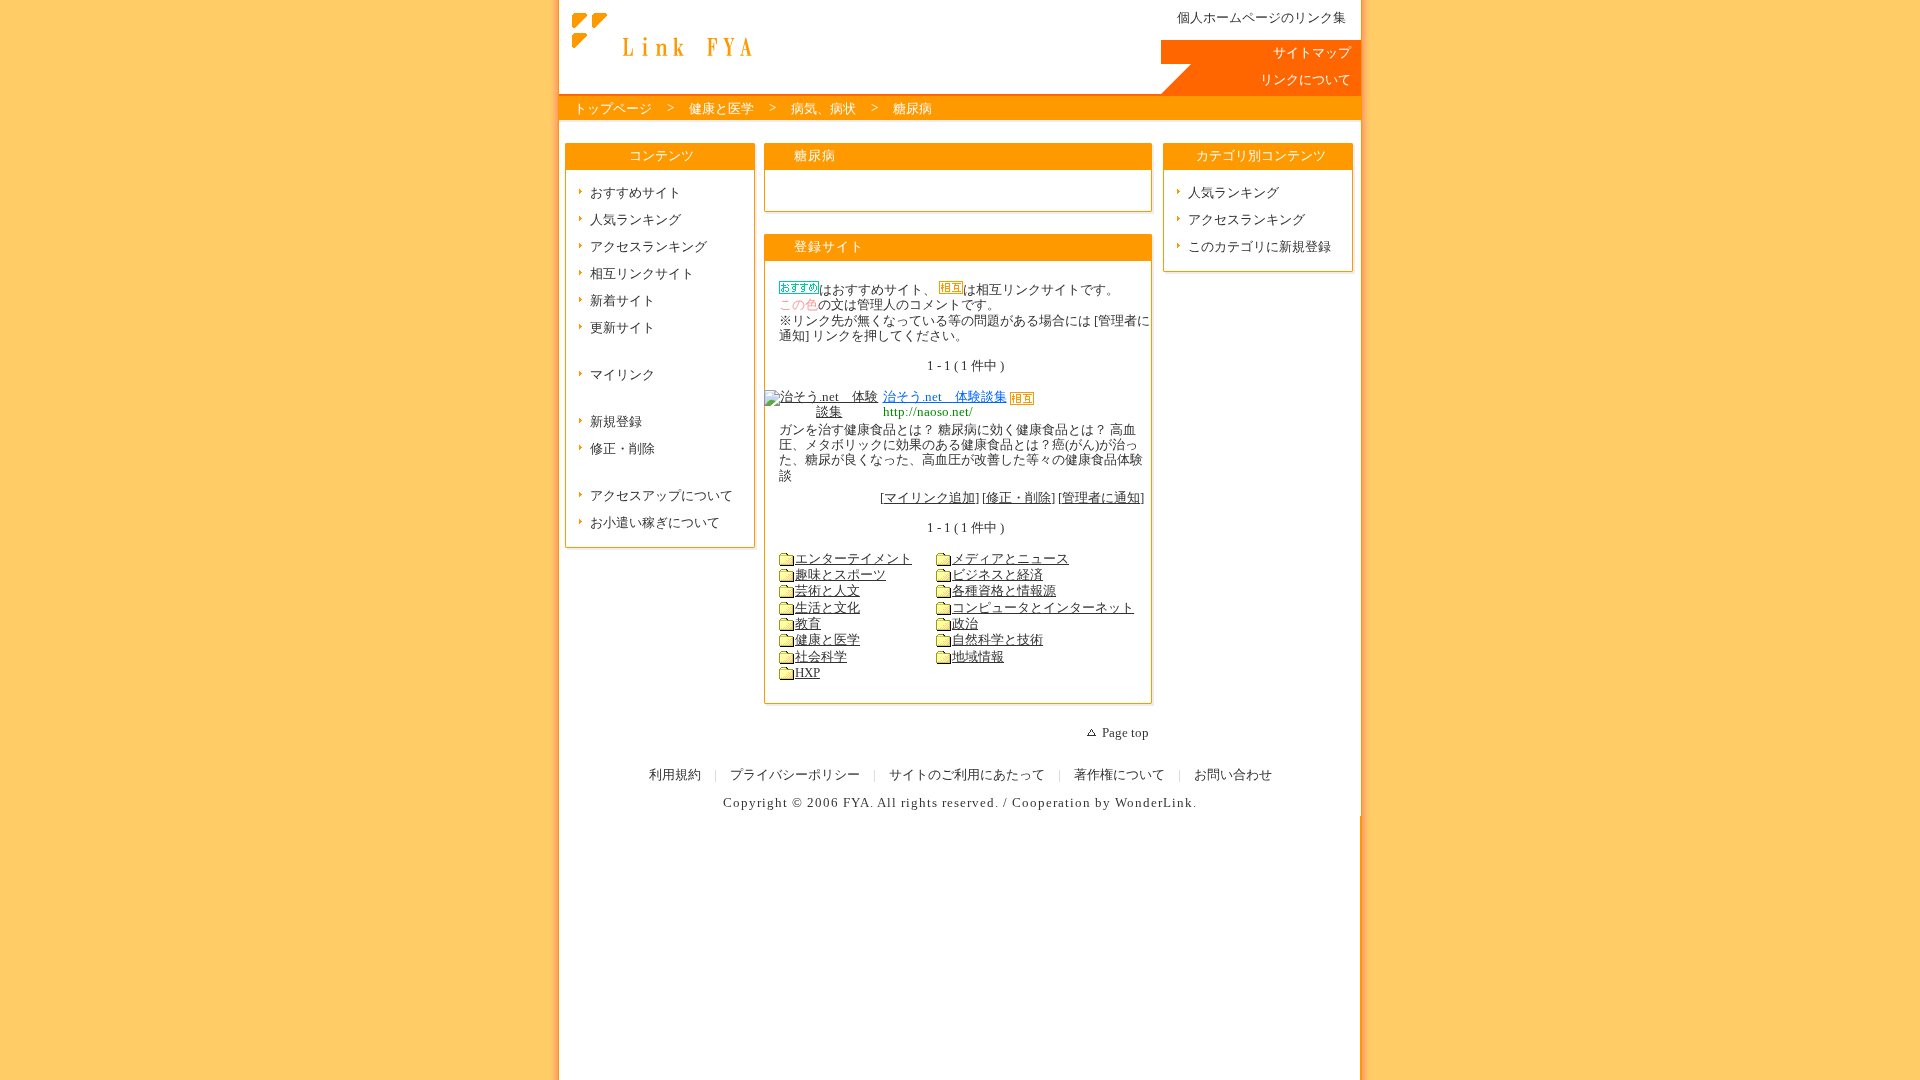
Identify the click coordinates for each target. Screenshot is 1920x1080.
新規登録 (616, 422)
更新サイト (622, 328)
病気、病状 (823, 109)
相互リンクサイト (642, 274)
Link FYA (659, 35)
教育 (808, 624)
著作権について (1119, 775)
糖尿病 (912, 109)
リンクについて (1305, 80)
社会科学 (821, 657)
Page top (1125, 733)
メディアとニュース (1010, 559)
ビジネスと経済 (997, 575)
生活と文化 (827, 608)
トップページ (613, 109)
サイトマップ (1312, 53)
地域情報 (978, 657)
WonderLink (1154, 803)
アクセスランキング (648, 247)
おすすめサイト (635, 193)
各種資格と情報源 (1004, 591)
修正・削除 (622, 449)
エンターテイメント (853, 559)
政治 (965, 624)
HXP (807, 673)
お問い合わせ (1233, 775)
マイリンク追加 (929, 498)
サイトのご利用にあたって (967, 775)
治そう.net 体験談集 (945, 397)
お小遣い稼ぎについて (655, 523)
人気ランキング (635, 220)
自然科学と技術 (997, 640)
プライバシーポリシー (795, 775)
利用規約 (675, 775)
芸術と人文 (827, 591)
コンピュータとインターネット (1043, 608)
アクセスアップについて (661, 496)
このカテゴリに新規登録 (1259, 247)
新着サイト (622, 301)
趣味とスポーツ (840, 575)
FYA (856, 803)
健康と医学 (721, 109)
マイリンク (622, 375)
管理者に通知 (1101, 498)
